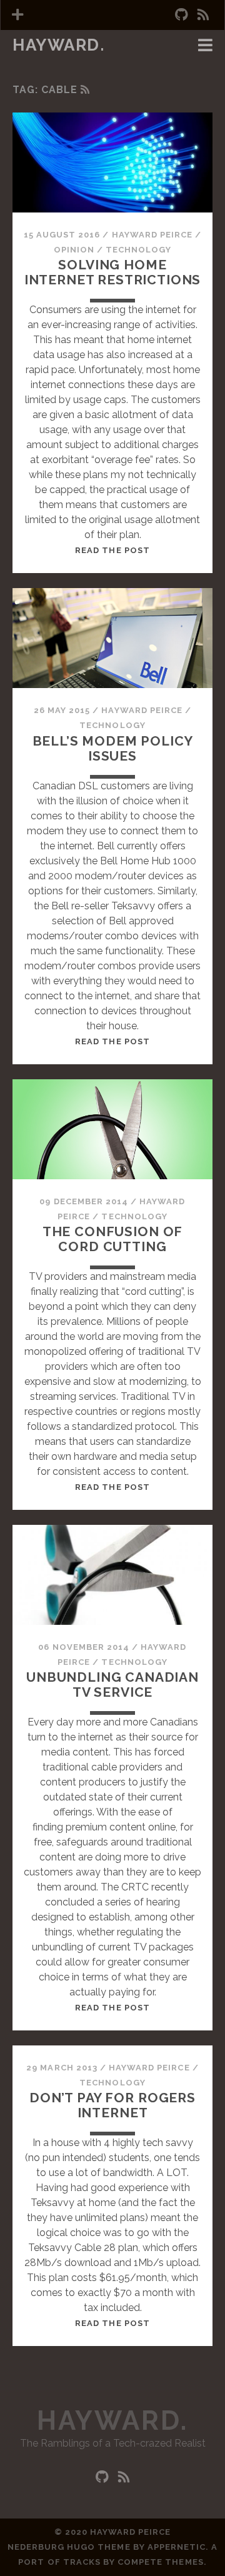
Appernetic (177, 2547)
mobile (33, 63)
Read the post (112, 550)
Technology (138, 250)
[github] (181, 15)
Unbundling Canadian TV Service (112, 1685)
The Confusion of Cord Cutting (112, 1239)
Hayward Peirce (152, 235)
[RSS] (85, 90)
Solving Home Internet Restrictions (113, 272)
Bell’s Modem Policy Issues (113, 748)
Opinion (74, 250)
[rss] (203, 15)
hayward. (58, 45)
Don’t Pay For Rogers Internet (112, 2105)
